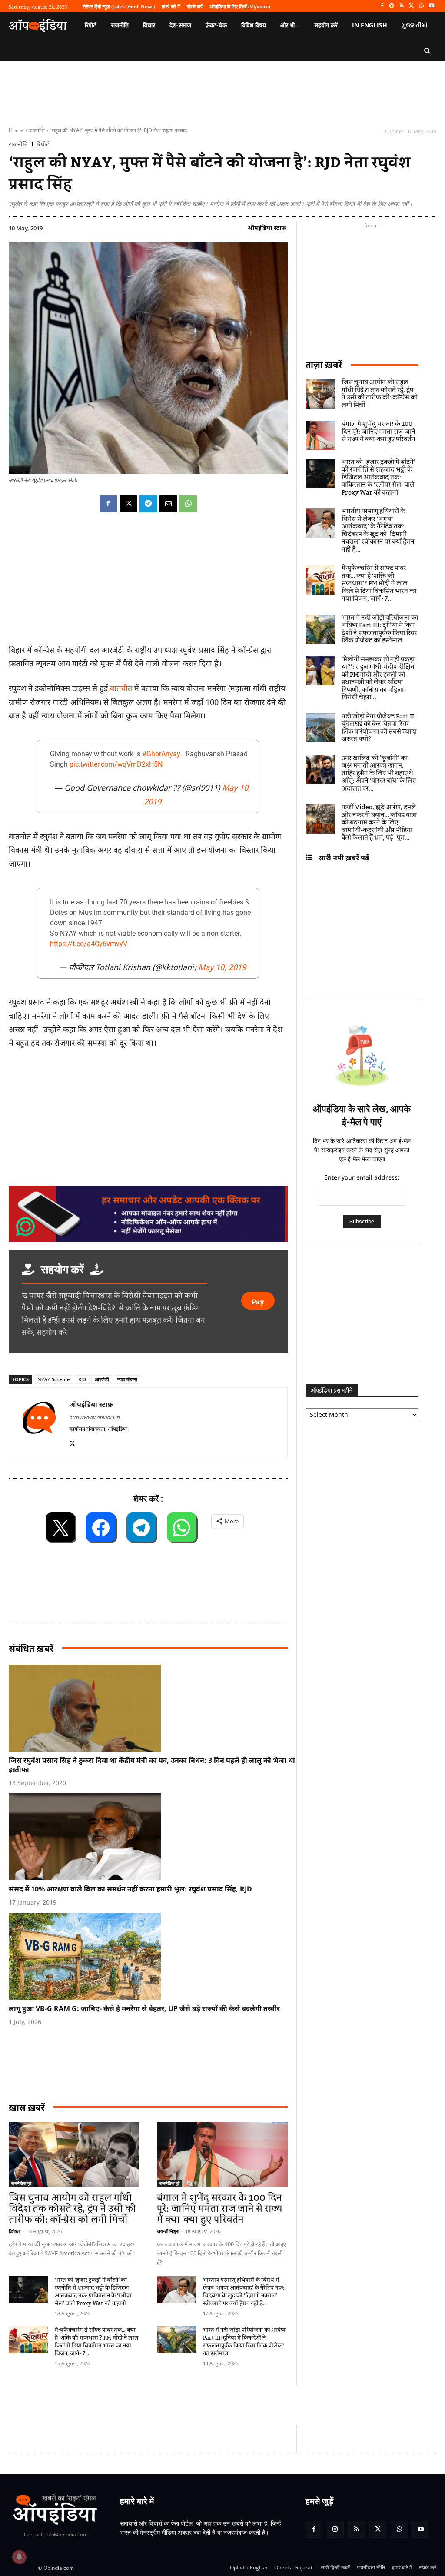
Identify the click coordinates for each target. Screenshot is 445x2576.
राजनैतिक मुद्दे (21, 2183)
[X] (412, 6)
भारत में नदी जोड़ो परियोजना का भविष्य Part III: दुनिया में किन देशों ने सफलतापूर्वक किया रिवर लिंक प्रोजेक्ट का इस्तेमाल (244, 2342)
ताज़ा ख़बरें (324, 364)
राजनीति (37, 130)
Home (16, 130)
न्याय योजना (127, 1379)
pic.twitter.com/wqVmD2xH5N (116, 764)
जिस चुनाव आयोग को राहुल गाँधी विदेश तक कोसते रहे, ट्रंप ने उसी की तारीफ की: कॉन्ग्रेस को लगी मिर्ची (72, 2209)
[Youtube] (431, 6)
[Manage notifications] (19, 2557)
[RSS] (402, 6)
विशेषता (15, 2231)
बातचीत (121, 688)
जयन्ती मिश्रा (168, 2231)
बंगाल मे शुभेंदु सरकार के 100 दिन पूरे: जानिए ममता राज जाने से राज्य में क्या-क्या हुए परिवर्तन (220, 2209)
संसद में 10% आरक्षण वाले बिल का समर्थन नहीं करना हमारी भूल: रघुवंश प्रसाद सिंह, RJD (130, 1889)
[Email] (168, 504)
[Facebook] (382, 6)
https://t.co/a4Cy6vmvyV (89, 944)
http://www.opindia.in (94, 1417)
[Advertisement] (167, 2405)
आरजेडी (102, 1379)
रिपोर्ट (43, 144)
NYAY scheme (53, 1379)
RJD (82, 1379)
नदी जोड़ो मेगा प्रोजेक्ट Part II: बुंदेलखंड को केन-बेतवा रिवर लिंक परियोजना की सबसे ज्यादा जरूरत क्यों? (379, 728)
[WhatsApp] (421, 6)
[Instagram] (392, 6)
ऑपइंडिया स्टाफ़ (267, 228)
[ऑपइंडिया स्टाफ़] (39, 1422)
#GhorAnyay (161, 754)
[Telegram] (148, 504)
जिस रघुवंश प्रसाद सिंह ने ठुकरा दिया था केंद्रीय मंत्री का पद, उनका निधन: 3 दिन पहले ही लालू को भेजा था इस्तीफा (152, 1765)
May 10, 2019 (222, 967)
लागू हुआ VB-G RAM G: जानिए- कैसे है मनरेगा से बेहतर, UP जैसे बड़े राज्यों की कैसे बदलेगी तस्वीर (144, 2008)
